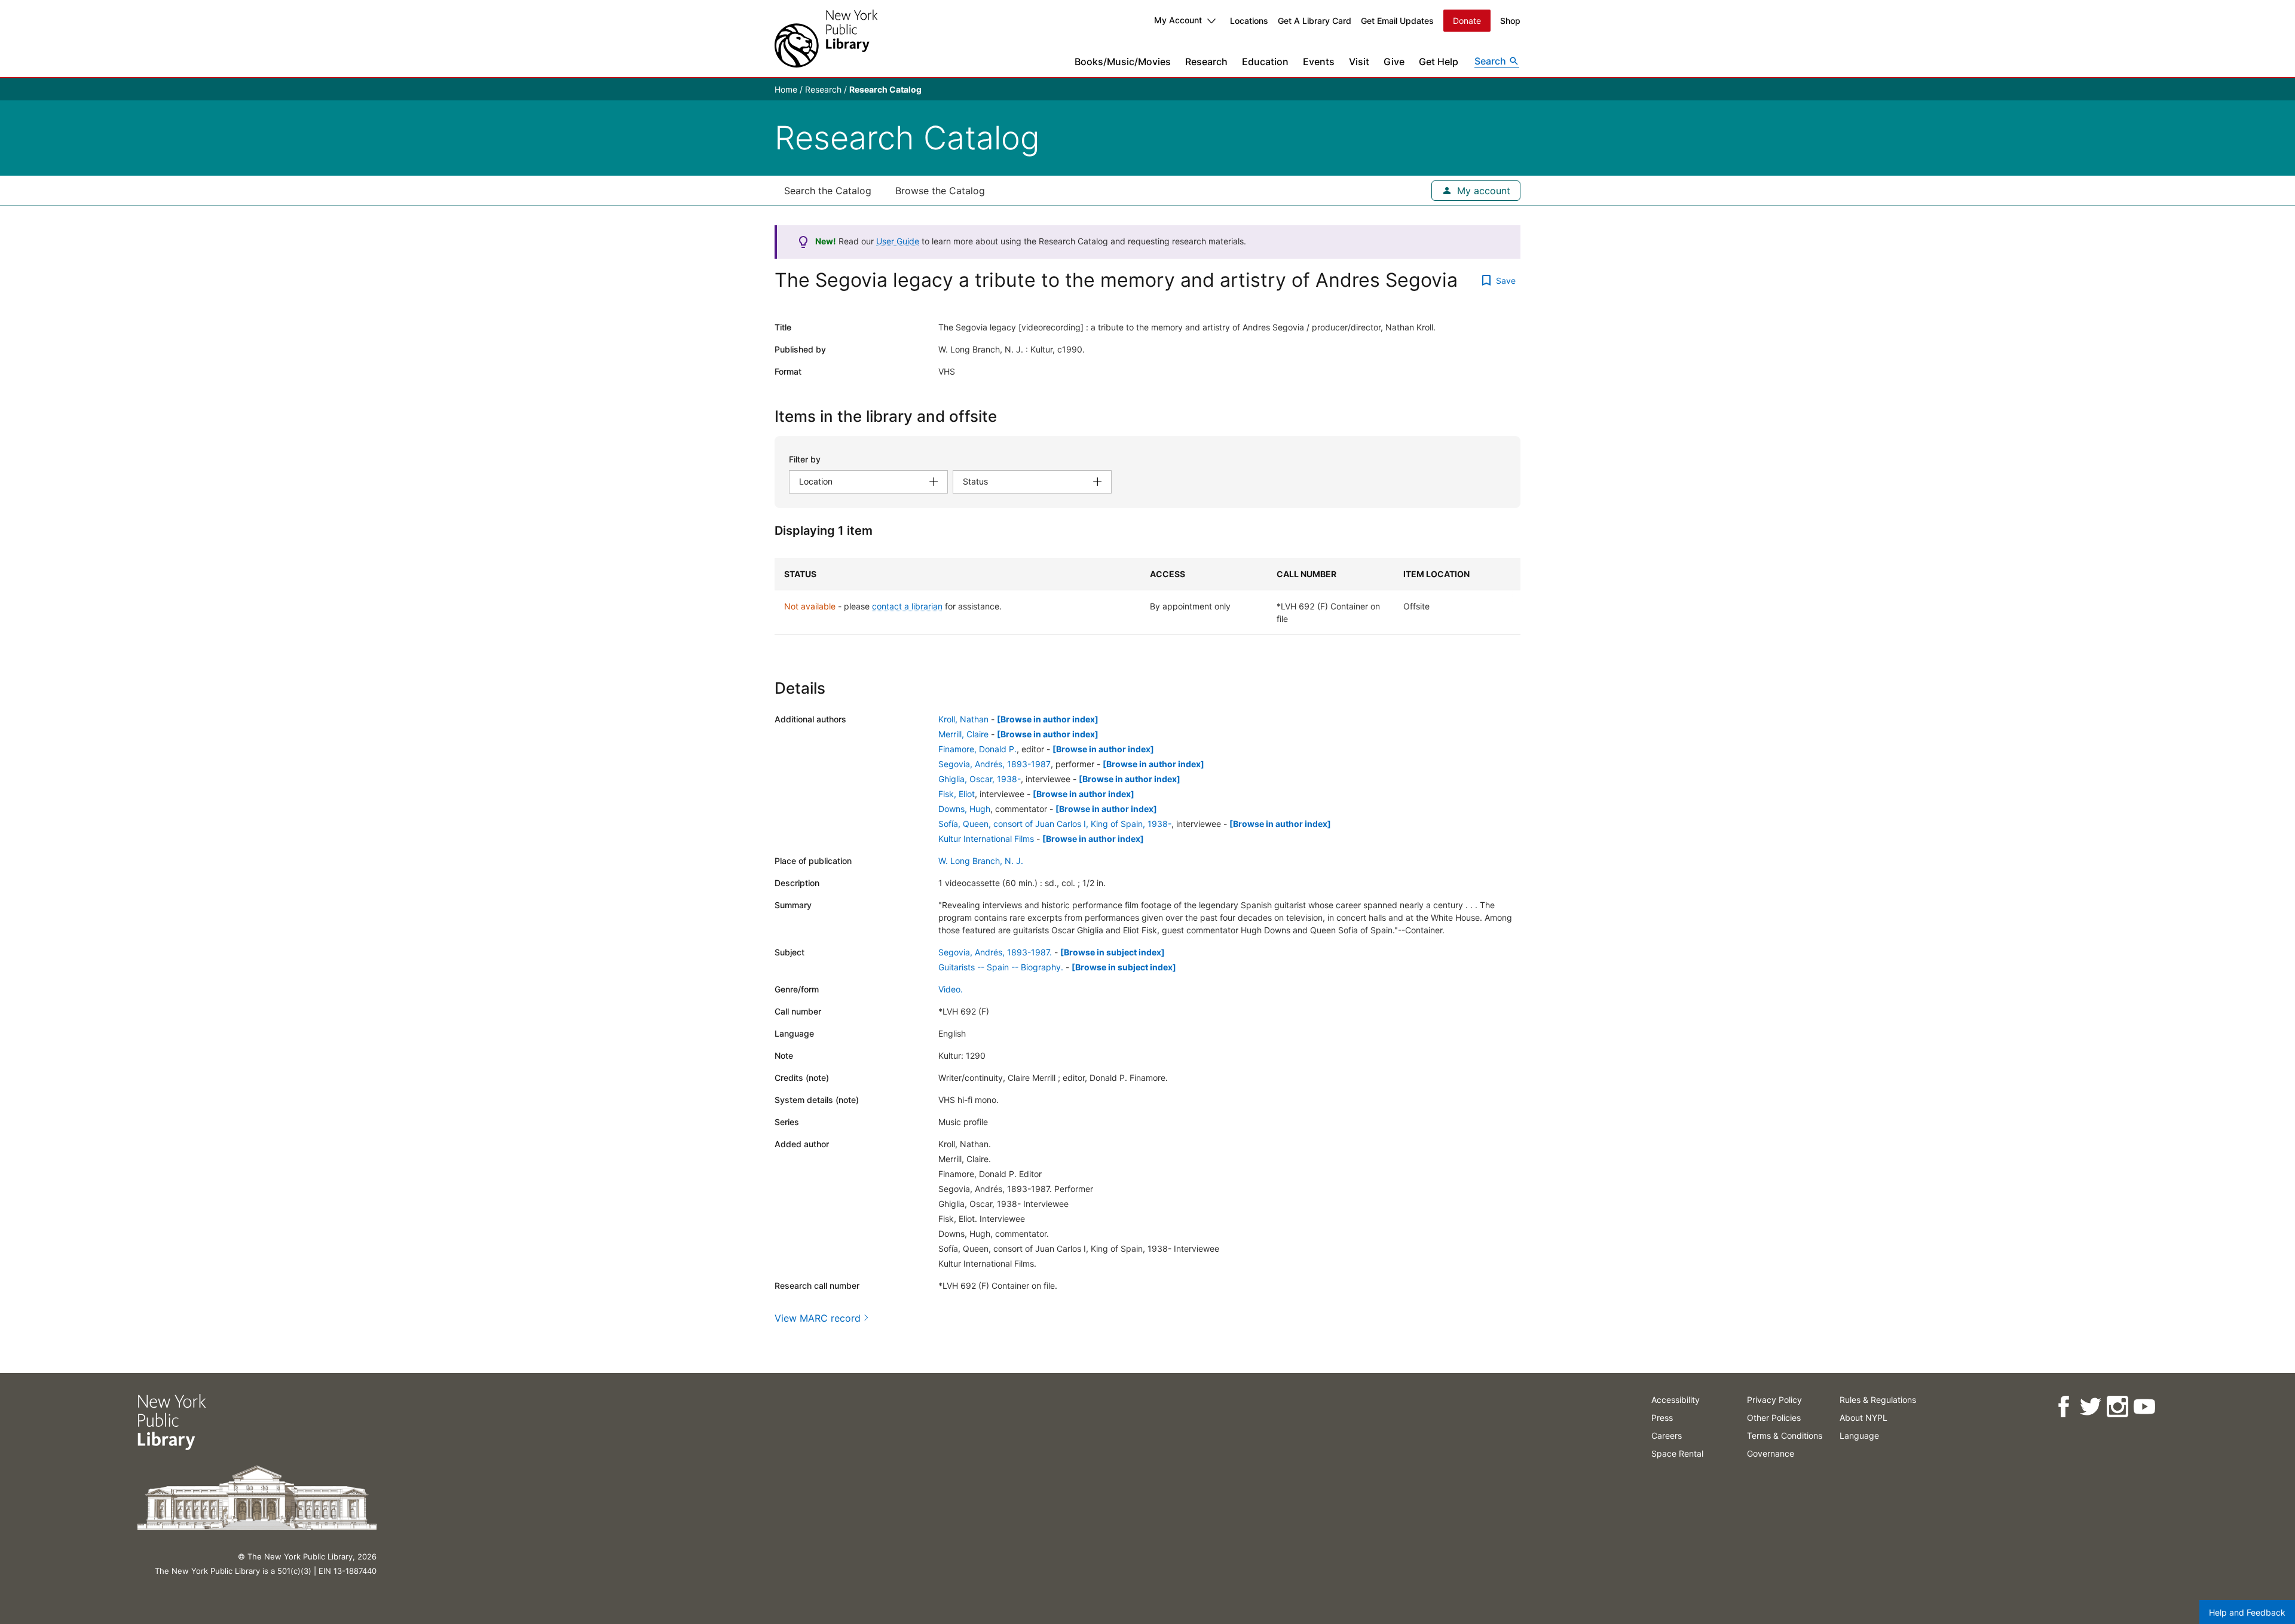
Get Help (1439, 62)
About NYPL (1863, 1418)
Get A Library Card (1315, 21)
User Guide (898, 241)
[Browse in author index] (1048, 719)
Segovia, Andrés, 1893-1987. (995, 952)
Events (1319, 62)
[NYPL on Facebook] (2063, 1407)
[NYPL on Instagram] (2117, 1407)
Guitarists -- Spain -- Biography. (1001, 967)
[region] (1147, 597)
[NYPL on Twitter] (2090, 1407)
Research (1206, 62)
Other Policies (1774, 1418)
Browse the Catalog (940, 191)
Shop (1510, 21)
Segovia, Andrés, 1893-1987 (994, 764)
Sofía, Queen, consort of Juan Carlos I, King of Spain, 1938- (1055, 824)
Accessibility (1676, 1400)
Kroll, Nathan (963, 719)
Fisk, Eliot (957, 794)
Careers (1667, 1435)
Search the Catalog (828, 191)
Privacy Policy (1774, 1400)
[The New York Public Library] (826, 39)
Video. (951, 989)
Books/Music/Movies (1123, 62)
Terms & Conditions (1785, 1435)
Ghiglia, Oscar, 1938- (980, 779)
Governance (1771, 1453)
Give (1394, 62)
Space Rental (1677, 1453)
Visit (1359, 62)
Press (1662, 1418)
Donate (1467, 21)
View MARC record (818, 1318)
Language (1859, 1435)
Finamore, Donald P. (977, 749)
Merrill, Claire (963, 734)
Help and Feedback (2247, 1612)
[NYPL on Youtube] (2144, 1407)
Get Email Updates (1397, 21)
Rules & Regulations (1878, 1400)
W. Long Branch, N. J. (981, 861)
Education (1265, 62)
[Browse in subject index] (1113, 952)
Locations (1249, 21)
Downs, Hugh (964, 809)
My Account (1178, 20)
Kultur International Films (986, 839)
